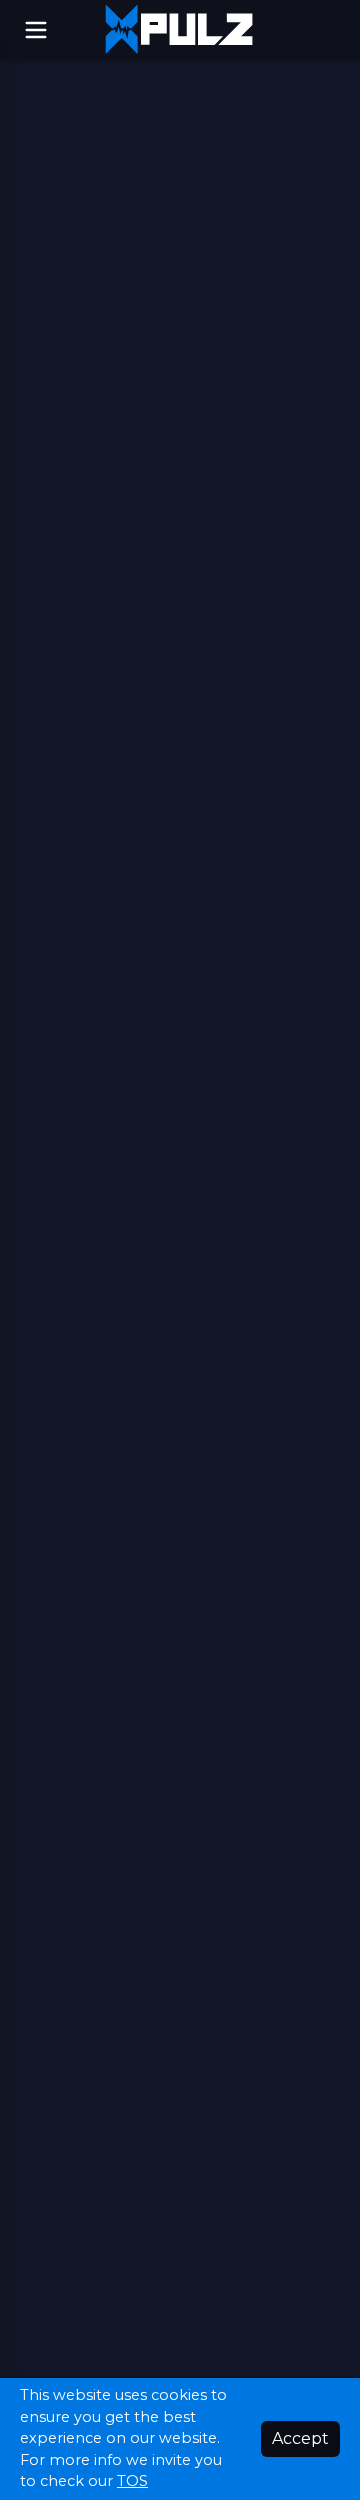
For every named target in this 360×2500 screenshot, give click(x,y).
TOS (132, 2481)
